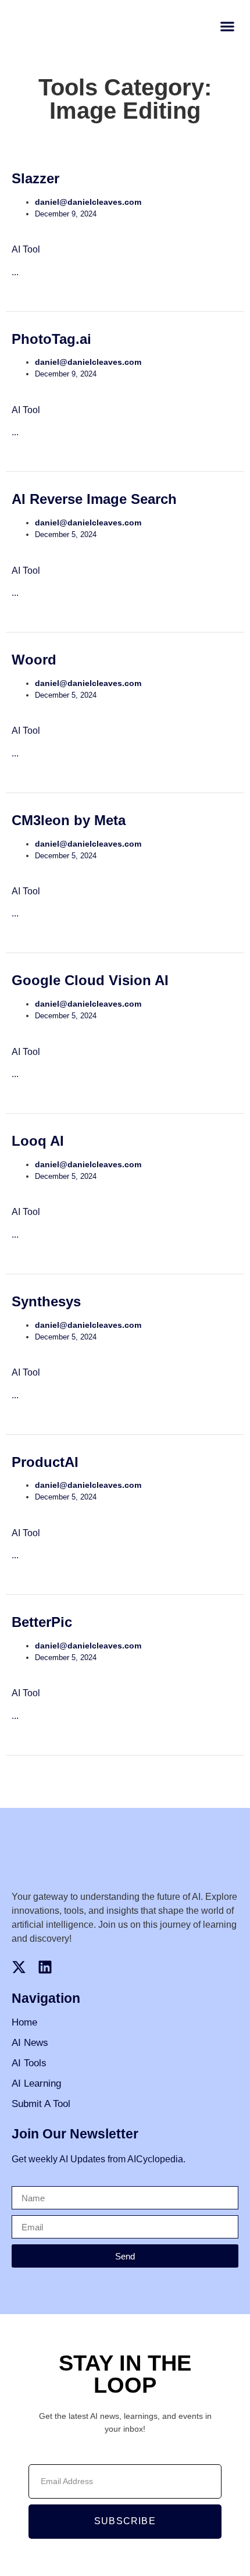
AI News (30, 2043)
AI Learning (36, 2083)
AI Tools (29, 2063)
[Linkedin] (45, 1967)
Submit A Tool (41, 2104)
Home (24, 2022)
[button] (227, 26)
